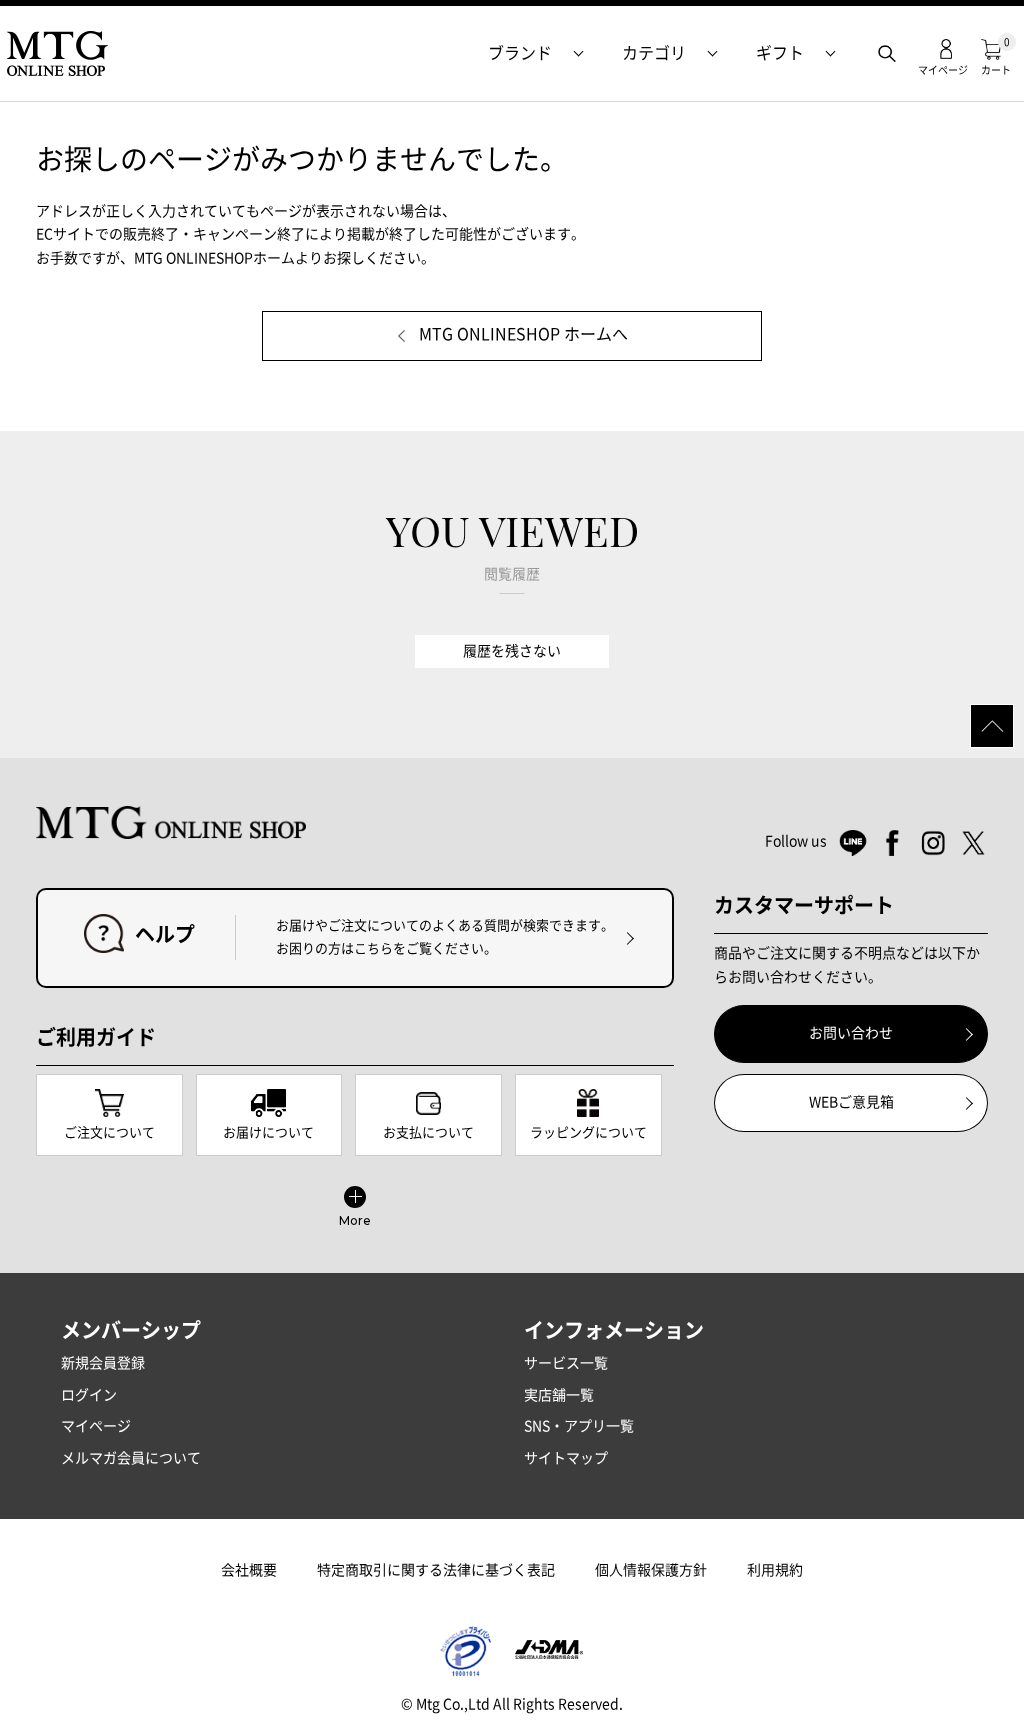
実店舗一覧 (559, 1395)
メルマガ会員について (131, 1458)
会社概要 (249, 1570)
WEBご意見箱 (851, 1102)
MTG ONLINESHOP (56, 54)
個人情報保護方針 (651, 1570)
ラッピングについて (588, 1132)
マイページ (96, 1426)
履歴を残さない (512, 651)
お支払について (428, 1132)
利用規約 (775, 1570)
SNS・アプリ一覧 (579, 1426)
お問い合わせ (851, 1033)
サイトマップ (566, 1458)
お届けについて (268, 1132)
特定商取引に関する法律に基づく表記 (436, 1570)
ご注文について (109, 1132)
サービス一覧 (566, 1363)
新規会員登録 (103, 1363)
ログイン (89, 1395)
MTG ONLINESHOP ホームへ (523, 334)
